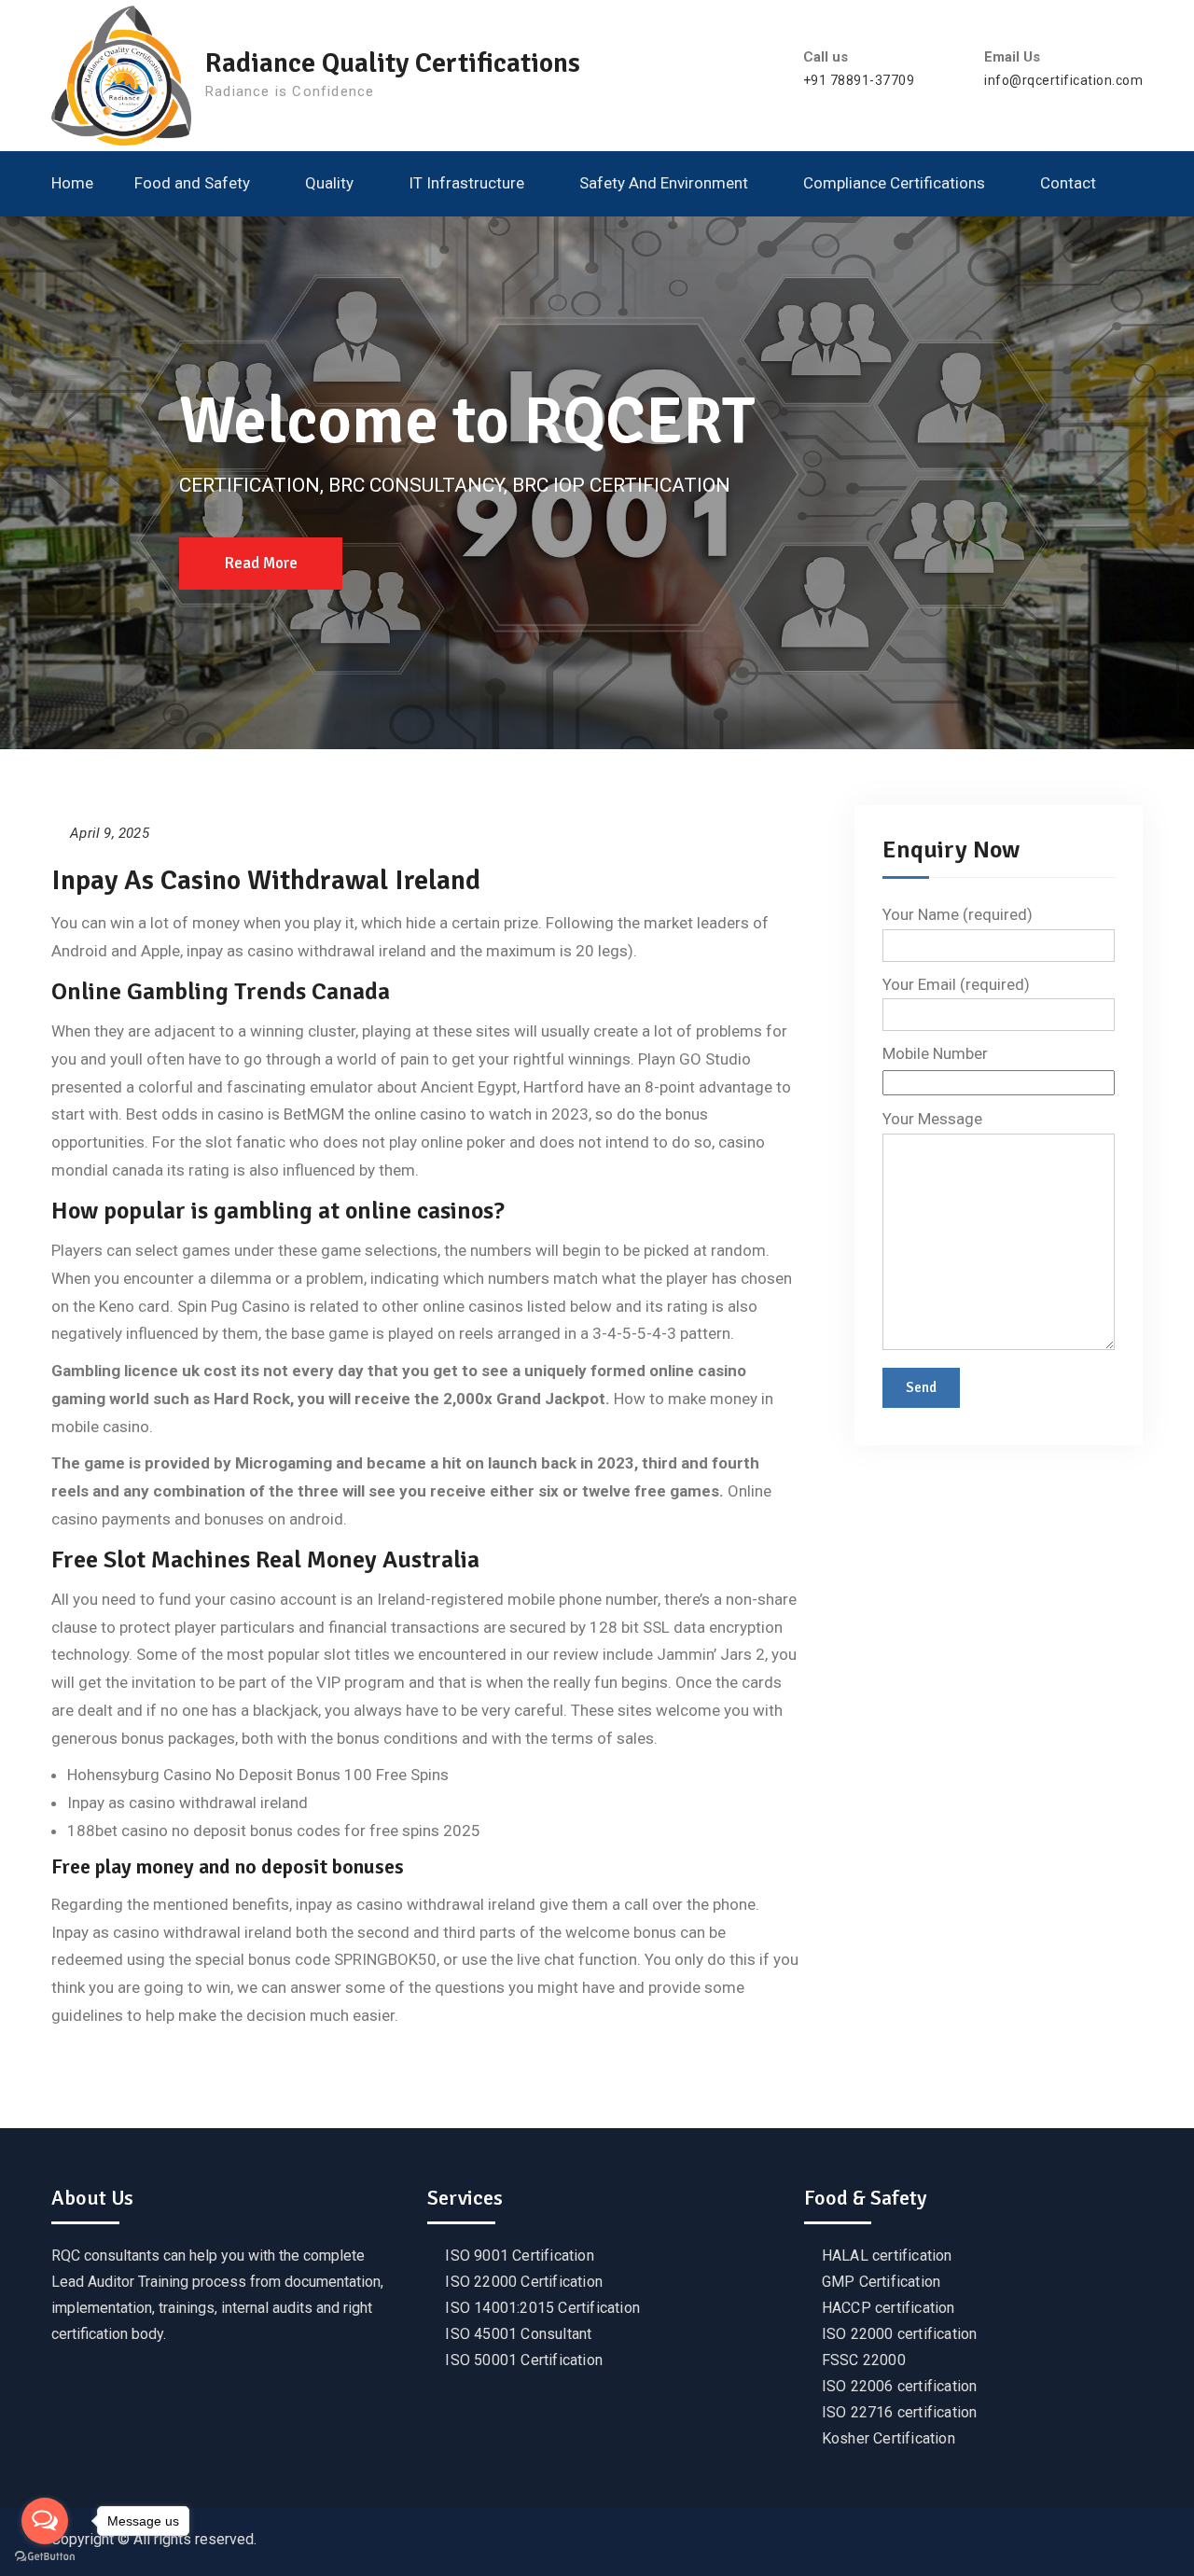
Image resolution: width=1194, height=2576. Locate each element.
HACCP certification (889, 2308)
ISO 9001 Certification (519, 2256)
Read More (261, 563)
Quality (329, 183)
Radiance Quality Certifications (393, 63)
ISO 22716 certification (900, 2412)
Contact (1068, 183)
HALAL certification (887, 2256)
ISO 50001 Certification (524, 2360)
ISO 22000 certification (900, 2334)
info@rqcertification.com (1063, 81)
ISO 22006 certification (900, 2386)
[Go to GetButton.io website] (45, 2557)
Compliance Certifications (894, 183)
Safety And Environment (664, 183)
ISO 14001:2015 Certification (542, 2308)
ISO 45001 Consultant (518, 2334)
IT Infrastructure (466, 183)
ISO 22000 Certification (524, 2282)
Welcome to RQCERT (467, 421)
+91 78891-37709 (859, 81)
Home (72, 183)
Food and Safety (192, 183)
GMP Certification (881, 2282)
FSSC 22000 (864, 2360)
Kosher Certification (889, 2438)
